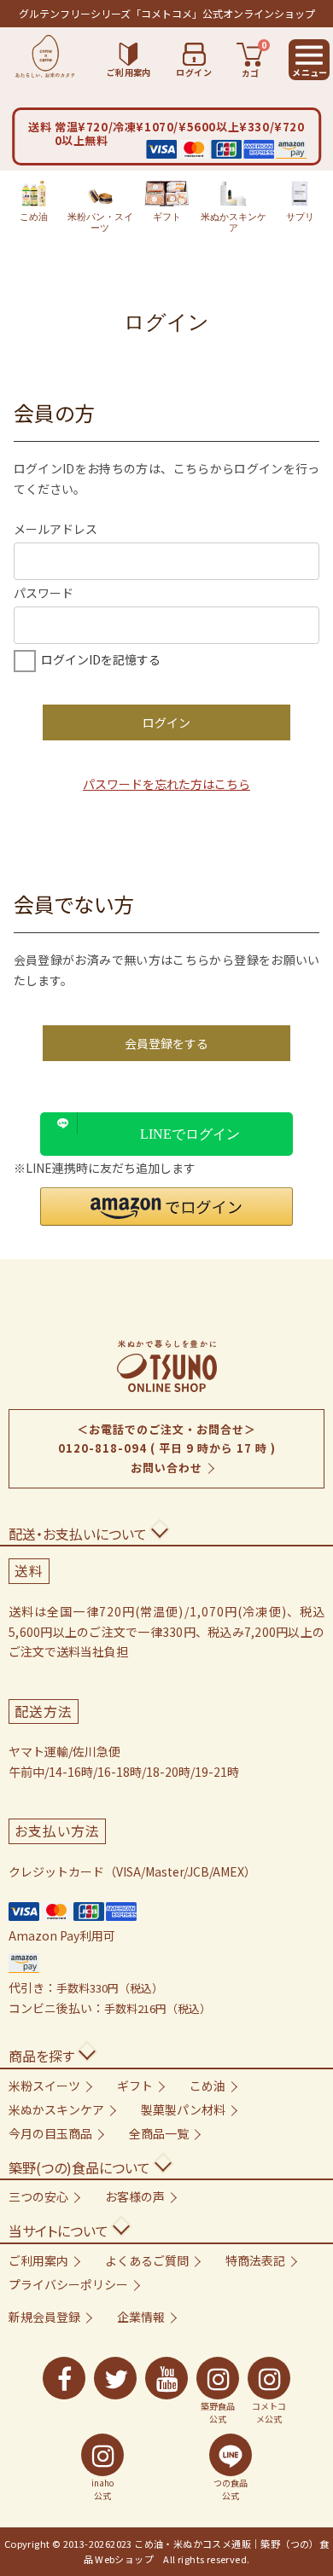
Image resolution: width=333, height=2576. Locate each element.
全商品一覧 (159, 2133)
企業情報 (141, 2317)
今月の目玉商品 (50, 2133)
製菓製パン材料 (183, 2109)
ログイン (166, 722)
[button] (166, 1207)
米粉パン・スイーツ (100, 222)
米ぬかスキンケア (234, 222)
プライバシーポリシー (68, 2284)
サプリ (300, 217)
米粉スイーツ (44, 2086)
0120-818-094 (102, 1448)
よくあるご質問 (147, 2260)
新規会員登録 (44, 2317)
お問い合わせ (166, 1468)
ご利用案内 (38, 2260)
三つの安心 (38, 2196)
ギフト (167, 217)
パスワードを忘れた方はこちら (166, 784)
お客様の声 (135, 2196)
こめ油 (34, 217)
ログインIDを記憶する (101, 659)
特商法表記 (255, 2260)
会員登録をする (166, 1043)
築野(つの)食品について (79, 2167)
